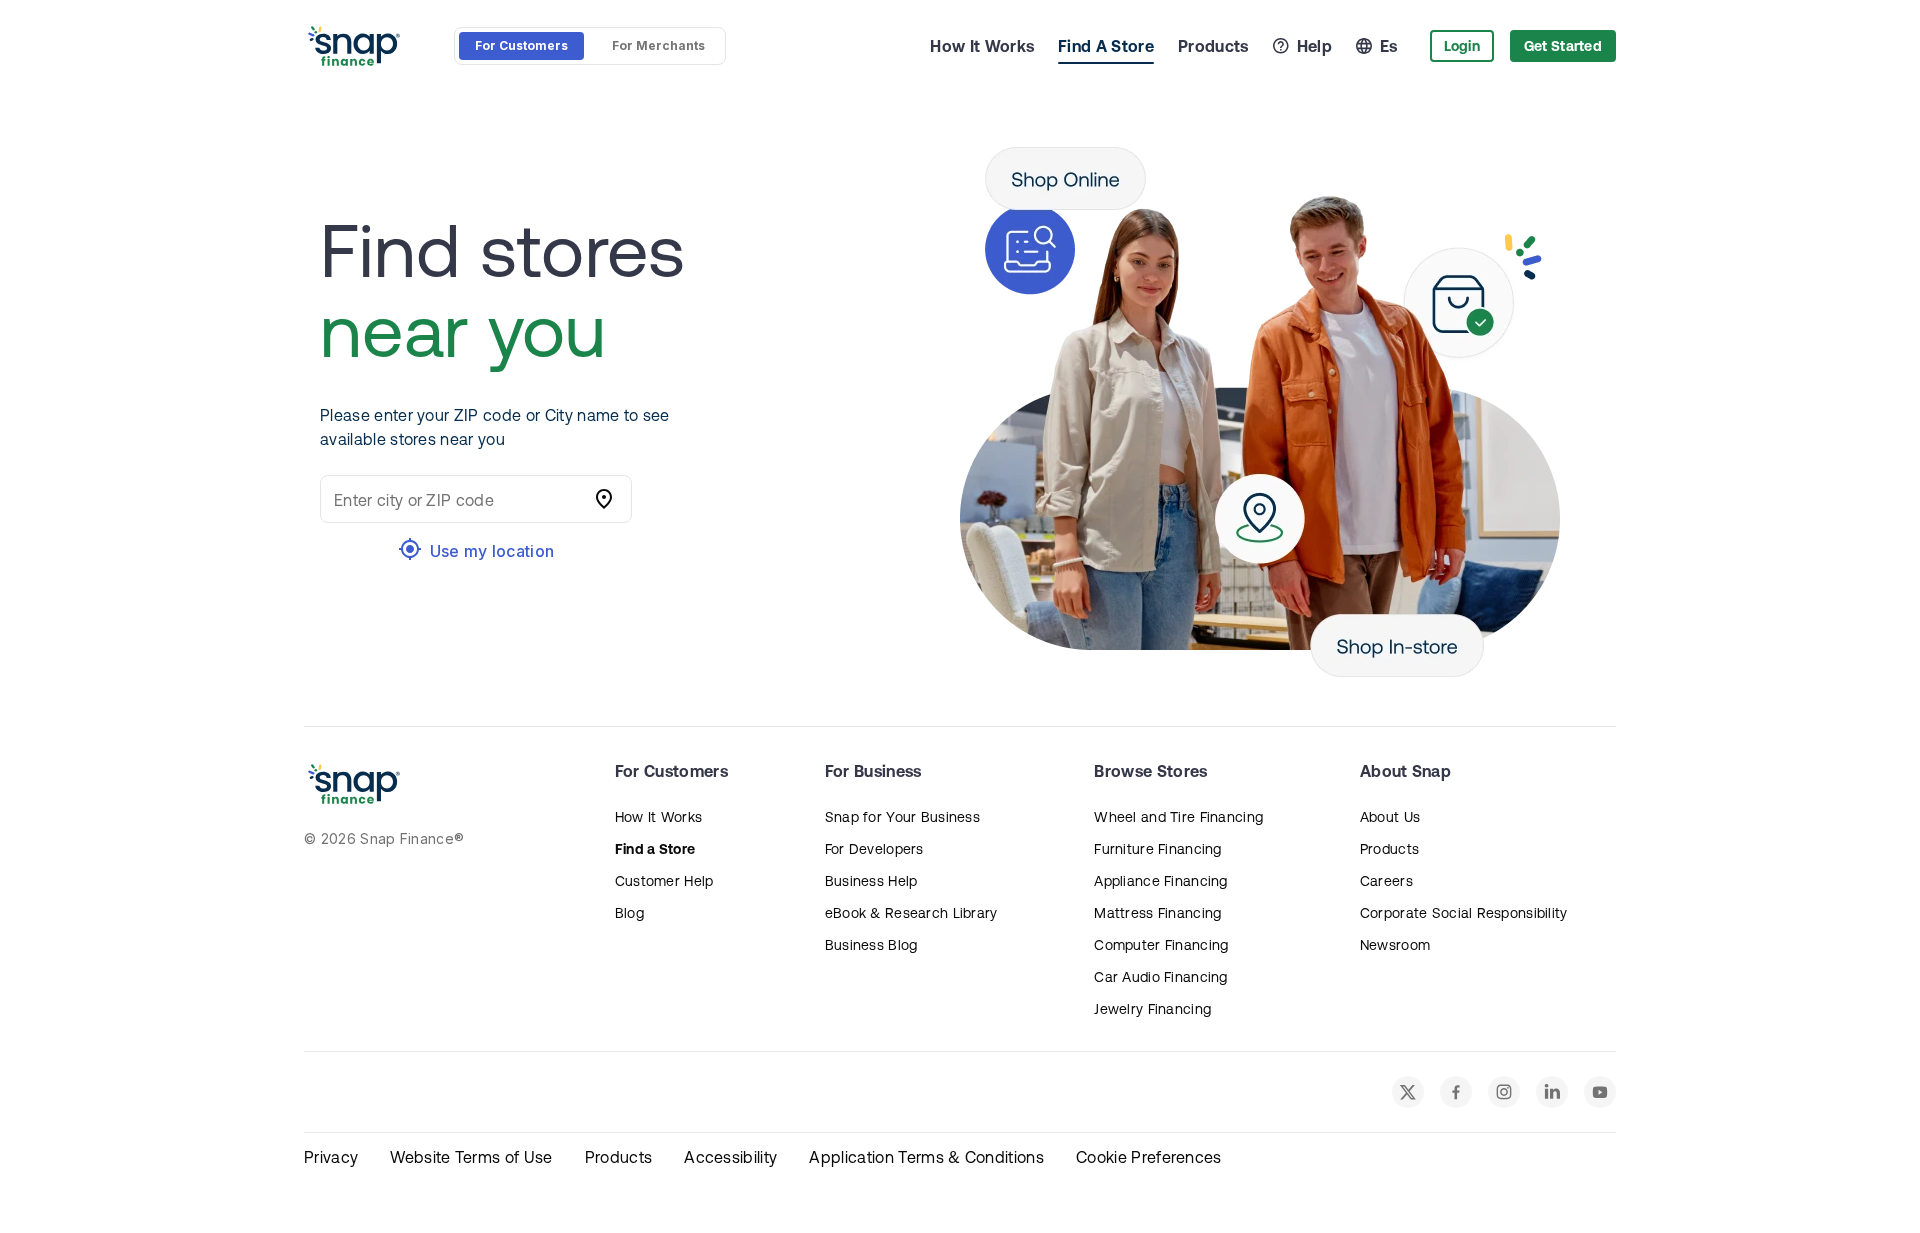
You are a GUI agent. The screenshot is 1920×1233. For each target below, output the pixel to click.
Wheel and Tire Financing (1178, 817)
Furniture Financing (1157, 849)
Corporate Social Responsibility (1464, 913)
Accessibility (730, 1157)
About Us (1390, 817)
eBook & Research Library (911, 913)
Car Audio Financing (1160, 977)
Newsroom (1395, 945)
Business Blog (871, 945)
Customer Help (664, 881)
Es (1389, 46)
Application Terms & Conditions (926, 1157)
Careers (1386, 881)
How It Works (982, 46)
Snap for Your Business (902, 817)
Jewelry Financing (1152, 1009)
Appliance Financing (1160, 881)
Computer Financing (1161, 945)
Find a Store (655, 849)
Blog (629, 913)
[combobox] (456, 499)
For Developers (874, 849)
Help (1314, 46)
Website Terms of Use (471, 1157)
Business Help (871, 881)
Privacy (331, 1157)
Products (1213, 46)
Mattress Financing (1157, 913)
